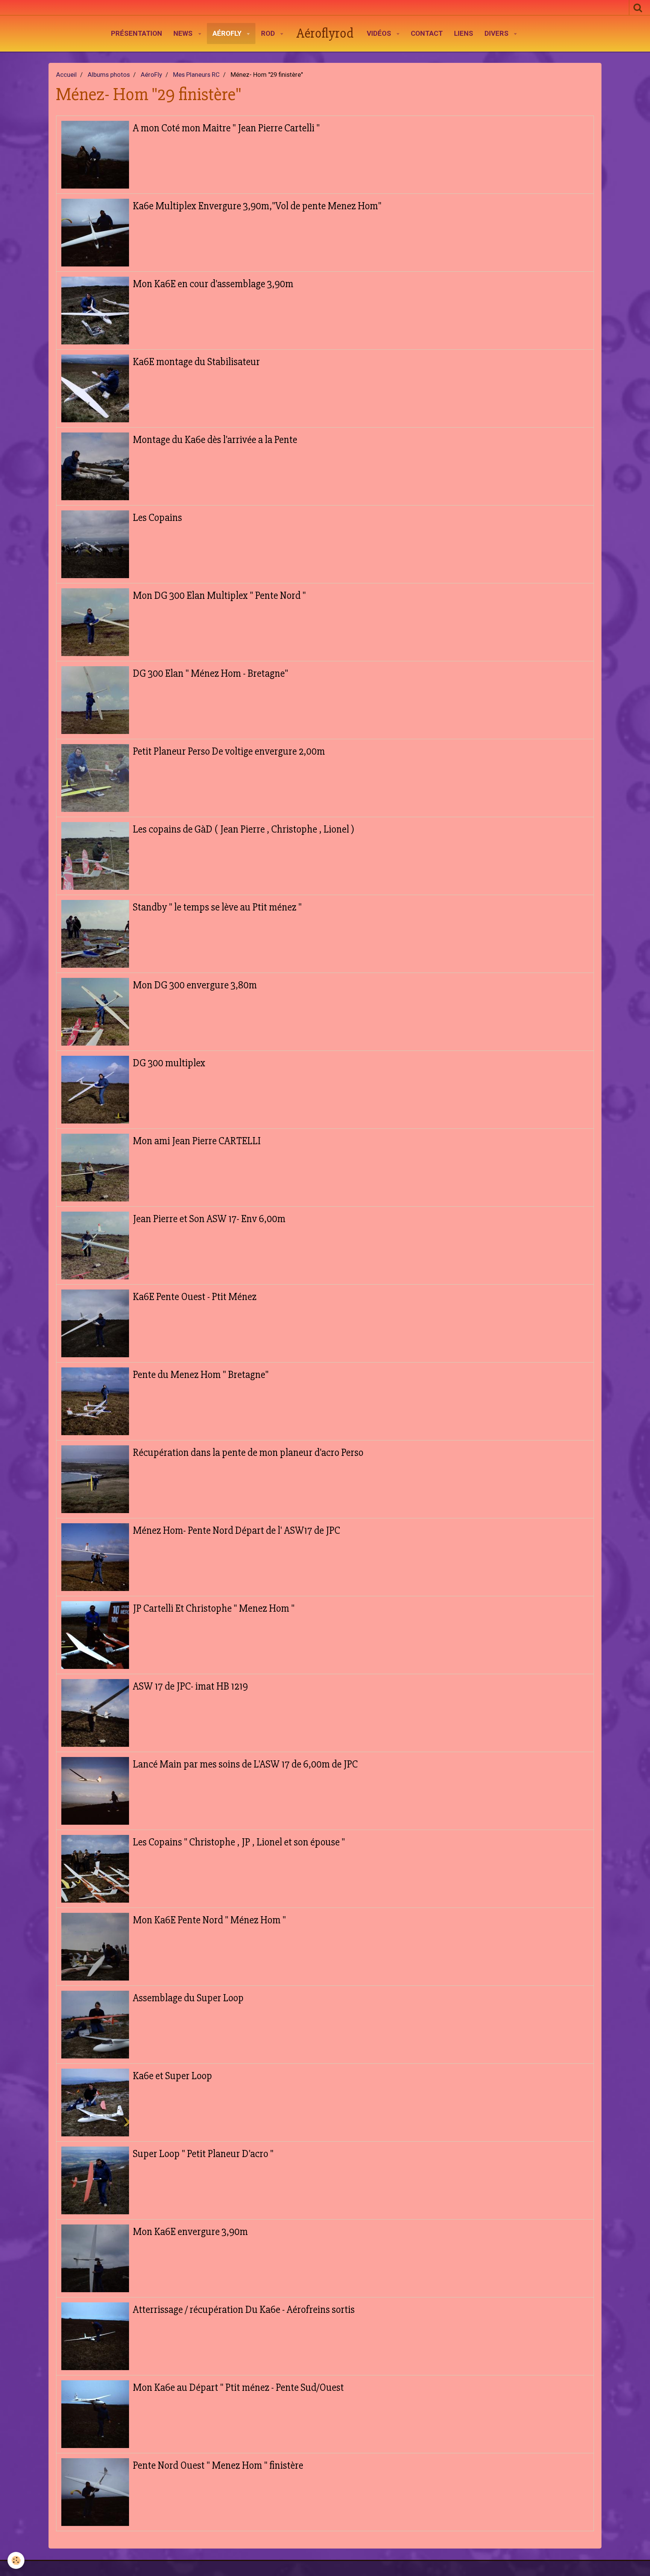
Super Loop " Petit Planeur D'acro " (203, 2154)
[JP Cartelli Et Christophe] (95, 1635)
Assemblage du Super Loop (188, 1998)
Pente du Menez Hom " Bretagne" (201, 1375)
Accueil (66, 75)
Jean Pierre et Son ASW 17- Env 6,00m (209, 1219)
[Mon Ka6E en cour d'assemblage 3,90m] (95, 311)
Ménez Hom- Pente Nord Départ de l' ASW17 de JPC (236, 1530)
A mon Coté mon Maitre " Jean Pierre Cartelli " (226, 128)
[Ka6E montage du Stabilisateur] (95, 388)
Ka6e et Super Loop (172, 2076)
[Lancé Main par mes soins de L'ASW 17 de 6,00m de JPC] (95, 1791)
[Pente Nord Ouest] (95, 2492)
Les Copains (157, 518)
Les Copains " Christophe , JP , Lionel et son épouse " (239, 1842)
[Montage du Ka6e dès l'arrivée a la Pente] (95, 466)
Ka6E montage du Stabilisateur (196, 362)
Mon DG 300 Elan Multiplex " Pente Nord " (219, 595)
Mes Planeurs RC (196, 75)
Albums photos (109, 75)
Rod (269, 33)
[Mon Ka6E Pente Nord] (95, 1947)
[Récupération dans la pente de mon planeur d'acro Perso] (95, 1479)
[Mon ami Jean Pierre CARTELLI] (95, 1168)
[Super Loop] (95, 2180)
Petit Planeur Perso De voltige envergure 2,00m (229, 751)
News (184, 33)
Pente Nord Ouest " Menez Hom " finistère (218, 2465)
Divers (497, 33)
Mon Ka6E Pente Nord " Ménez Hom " (209, 1920)
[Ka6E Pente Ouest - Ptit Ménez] (95, 1323)
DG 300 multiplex (169, 1063)
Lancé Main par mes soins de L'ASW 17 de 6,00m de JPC (245, 1764)
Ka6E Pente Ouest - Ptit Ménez (195, 1297)
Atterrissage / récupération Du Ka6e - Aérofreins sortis (244, 2310)
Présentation (137, 33)
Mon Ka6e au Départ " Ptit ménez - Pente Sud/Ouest (238, 2387)
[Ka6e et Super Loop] (95, 2103)
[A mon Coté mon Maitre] (95, 155)
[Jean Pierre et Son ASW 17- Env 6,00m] (95, 1245)
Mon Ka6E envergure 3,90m (190, 2232)
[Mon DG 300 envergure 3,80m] (95, 1012)
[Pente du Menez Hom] (95, 1401)
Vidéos (380, 33)
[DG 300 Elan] (95, 700)
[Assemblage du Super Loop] (95, 2025)
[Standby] (95, 934)
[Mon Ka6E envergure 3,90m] (95, 2258)
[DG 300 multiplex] (95, 1090)
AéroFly (228, 33)
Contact (427, 33)
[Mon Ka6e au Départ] (95, 2414)
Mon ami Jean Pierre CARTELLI (197, 1141)
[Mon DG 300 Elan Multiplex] (95, 622)
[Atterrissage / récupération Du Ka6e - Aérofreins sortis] (95, 2336)
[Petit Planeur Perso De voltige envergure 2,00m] (95, 778)
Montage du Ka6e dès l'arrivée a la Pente (215, 440)
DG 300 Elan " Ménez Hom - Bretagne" (210, 673)
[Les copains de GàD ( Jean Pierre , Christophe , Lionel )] (95, 856)
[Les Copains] (95, 544)
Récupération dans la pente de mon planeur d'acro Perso (248, 1452)
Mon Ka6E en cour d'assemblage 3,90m (213, 284)
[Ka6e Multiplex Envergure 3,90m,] (95, 233)
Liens (464, 33)
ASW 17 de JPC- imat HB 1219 (190, 1686)
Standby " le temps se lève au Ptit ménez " (217, 907)
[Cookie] (16, 2560)
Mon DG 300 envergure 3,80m (195, 985)
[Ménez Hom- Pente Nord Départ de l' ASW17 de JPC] (95, 1557)
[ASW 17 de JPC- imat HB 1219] (95, 1713)
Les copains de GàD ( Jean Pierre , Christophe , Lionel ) (244, 829)
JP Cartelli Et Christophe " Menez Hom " (214, 1608)
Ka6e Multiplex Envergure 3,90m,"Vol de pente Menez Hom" (257, 206)
